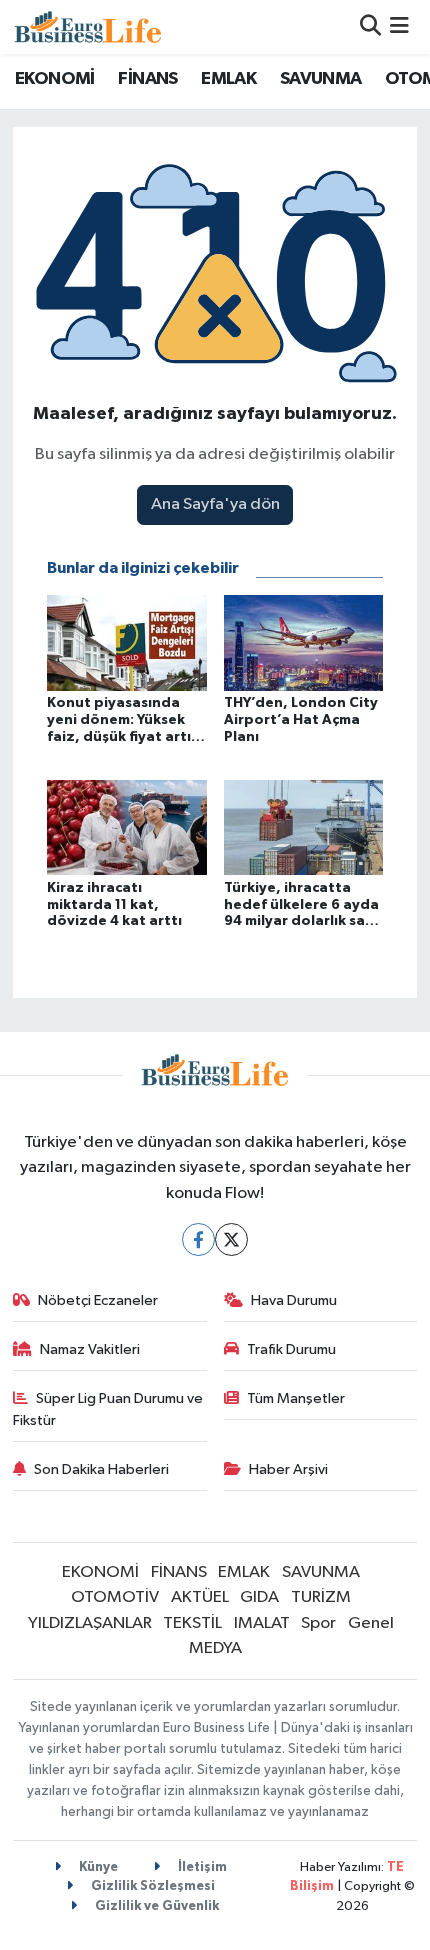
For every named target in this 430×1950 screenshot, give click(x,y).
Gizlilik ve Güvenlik (155, 1906)
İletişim (201, 1867)
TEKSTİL (192, 1623)
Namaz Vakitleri (90, 1349)
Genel (371, 1623)
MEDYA (215, 1648)
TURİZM (321, 1597)
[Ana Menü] (399, 26)
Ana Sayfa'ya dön (215, 504)
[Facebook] (198, 1239)
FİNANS (147, 79)
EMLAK (228, 79)
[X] (231, 1239)
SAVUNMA (321, 79)
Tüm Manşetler (296, 1398)
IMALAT (262, 1623)
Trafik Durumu (291, 1349)
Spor (318, 1623)
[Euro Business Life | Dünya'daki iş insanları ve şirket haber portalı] (88, 26)
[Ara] (370, 26)
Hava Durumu (294, 1300)
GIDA (259, 1597)
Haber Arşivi (288, 1469)
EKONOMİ (55, 79)
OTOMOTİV (115, 1597)
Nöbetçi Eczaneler (98, 1300)
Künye (97, 1867)
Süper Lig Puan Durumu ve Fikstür (108, 1409)
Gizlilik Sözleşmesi (151, 1886)
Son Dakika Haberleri (101, 1469)
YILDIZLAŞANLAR (90, 1623)
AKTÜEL (200, 1597)
